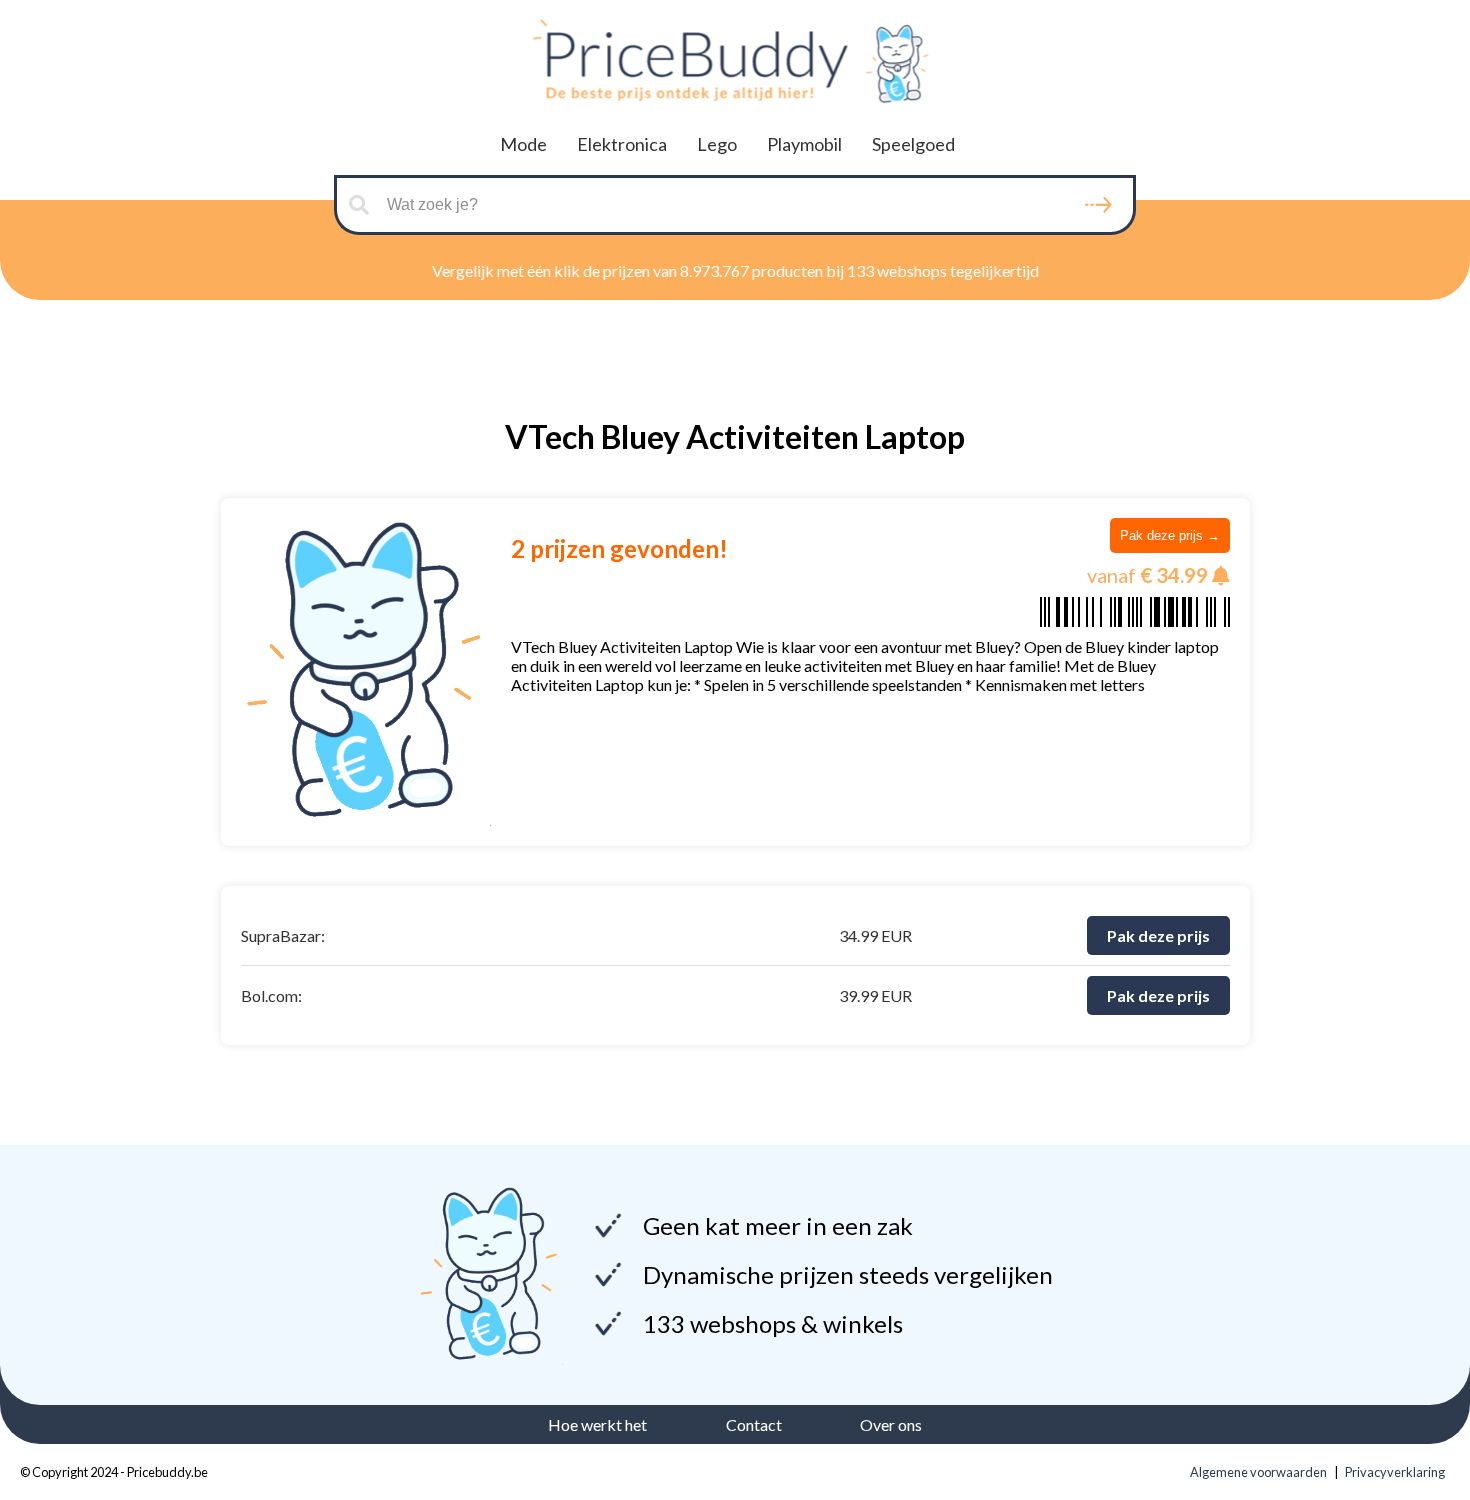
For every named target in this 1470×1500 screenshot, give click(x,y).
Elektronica (622, 144)
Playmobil (804, 144)
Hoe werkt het (597, 1424)
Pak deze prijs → (1170, 535)
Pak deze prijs (1158, 935)
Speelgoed (913, 144)
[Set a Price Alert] (1221, 576)
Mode (523, 144)
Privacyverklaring (1395, 1472)
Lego (717, 144)
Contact (754, 1424)
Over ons (891, 1424)
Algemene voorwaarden (1258, 1472)
